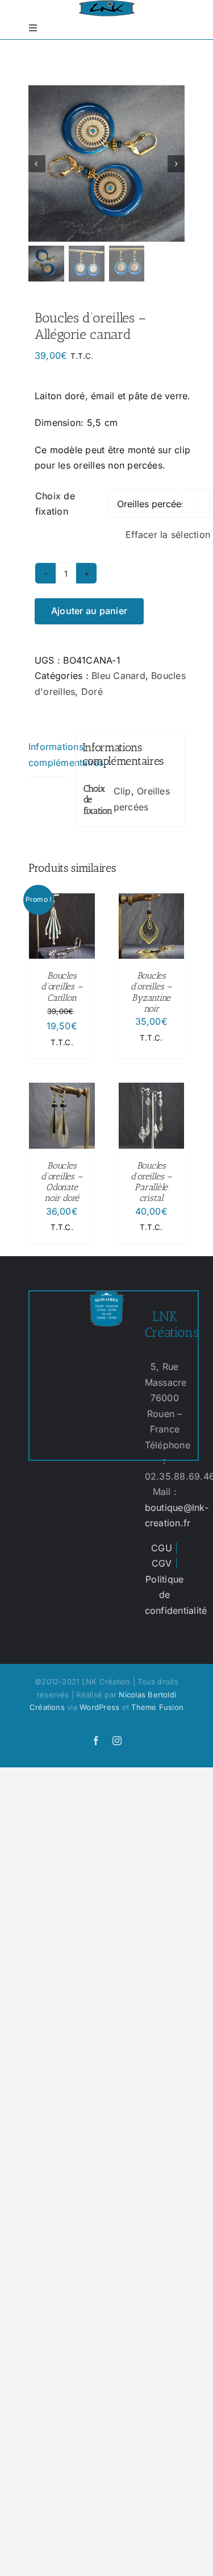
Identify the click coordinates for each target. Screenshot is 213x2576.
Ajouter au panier (89, 611)
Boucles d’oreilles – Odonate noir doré (62, 1182)
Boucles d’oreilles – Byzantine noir (151, 992)
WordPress (99, 1707)
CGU (162, 1548)
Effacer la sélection (168, 535)
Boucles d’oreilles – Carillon (62, 986)
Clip (122, 791)
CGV (162, 1563)
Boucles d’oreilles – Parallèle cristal (151, 1182)
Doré (92, 691)
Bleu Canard (118, 676)
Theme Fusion (157, 1707)
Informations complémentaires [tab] (49, 755)
